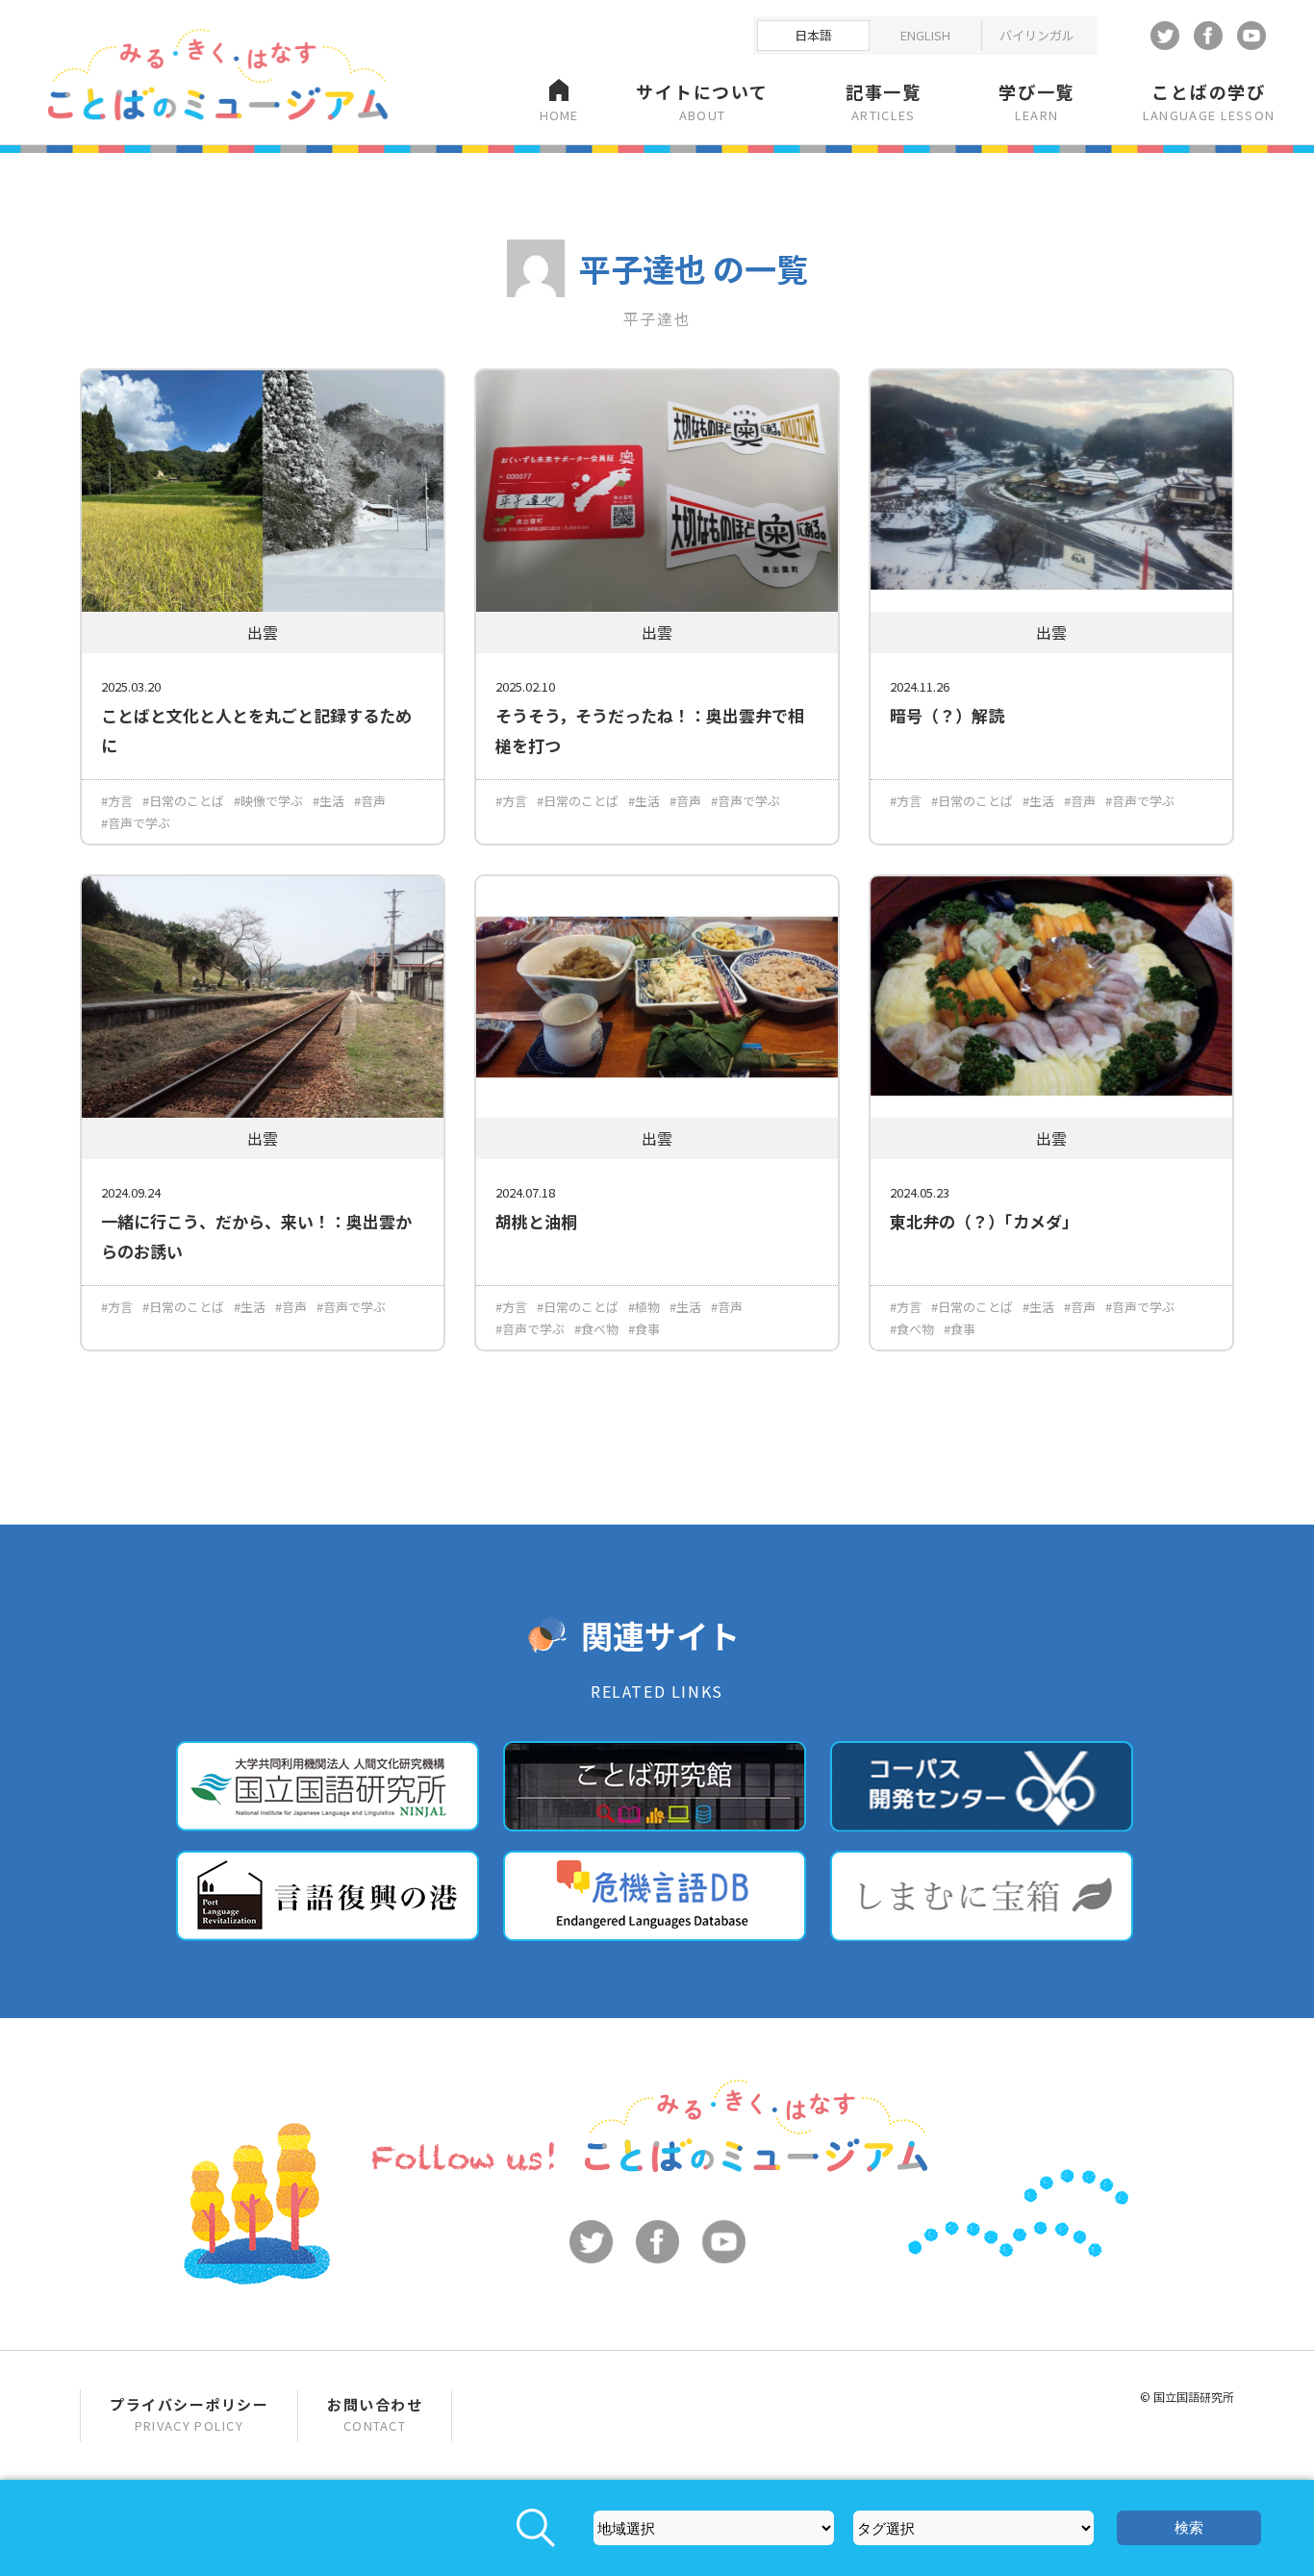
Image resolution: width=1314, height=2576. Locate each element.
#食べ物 (596, 1329)
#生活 (328, 801)
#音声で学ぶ (136, 823)
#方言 (117, 801)
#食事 (644, 1329)
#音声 (370, 801)
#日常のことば (183, 801)
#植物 (644, 1307)
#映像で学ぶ (268, 801)
